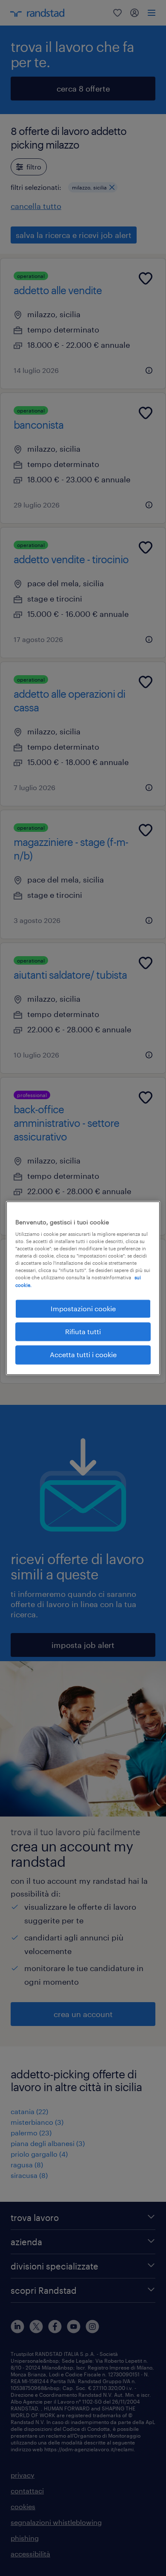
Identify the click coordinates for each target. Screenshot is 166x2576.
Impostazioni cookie (83, 1308)
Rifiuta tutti (83, 1331)
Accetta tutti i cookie (83, 1355)
